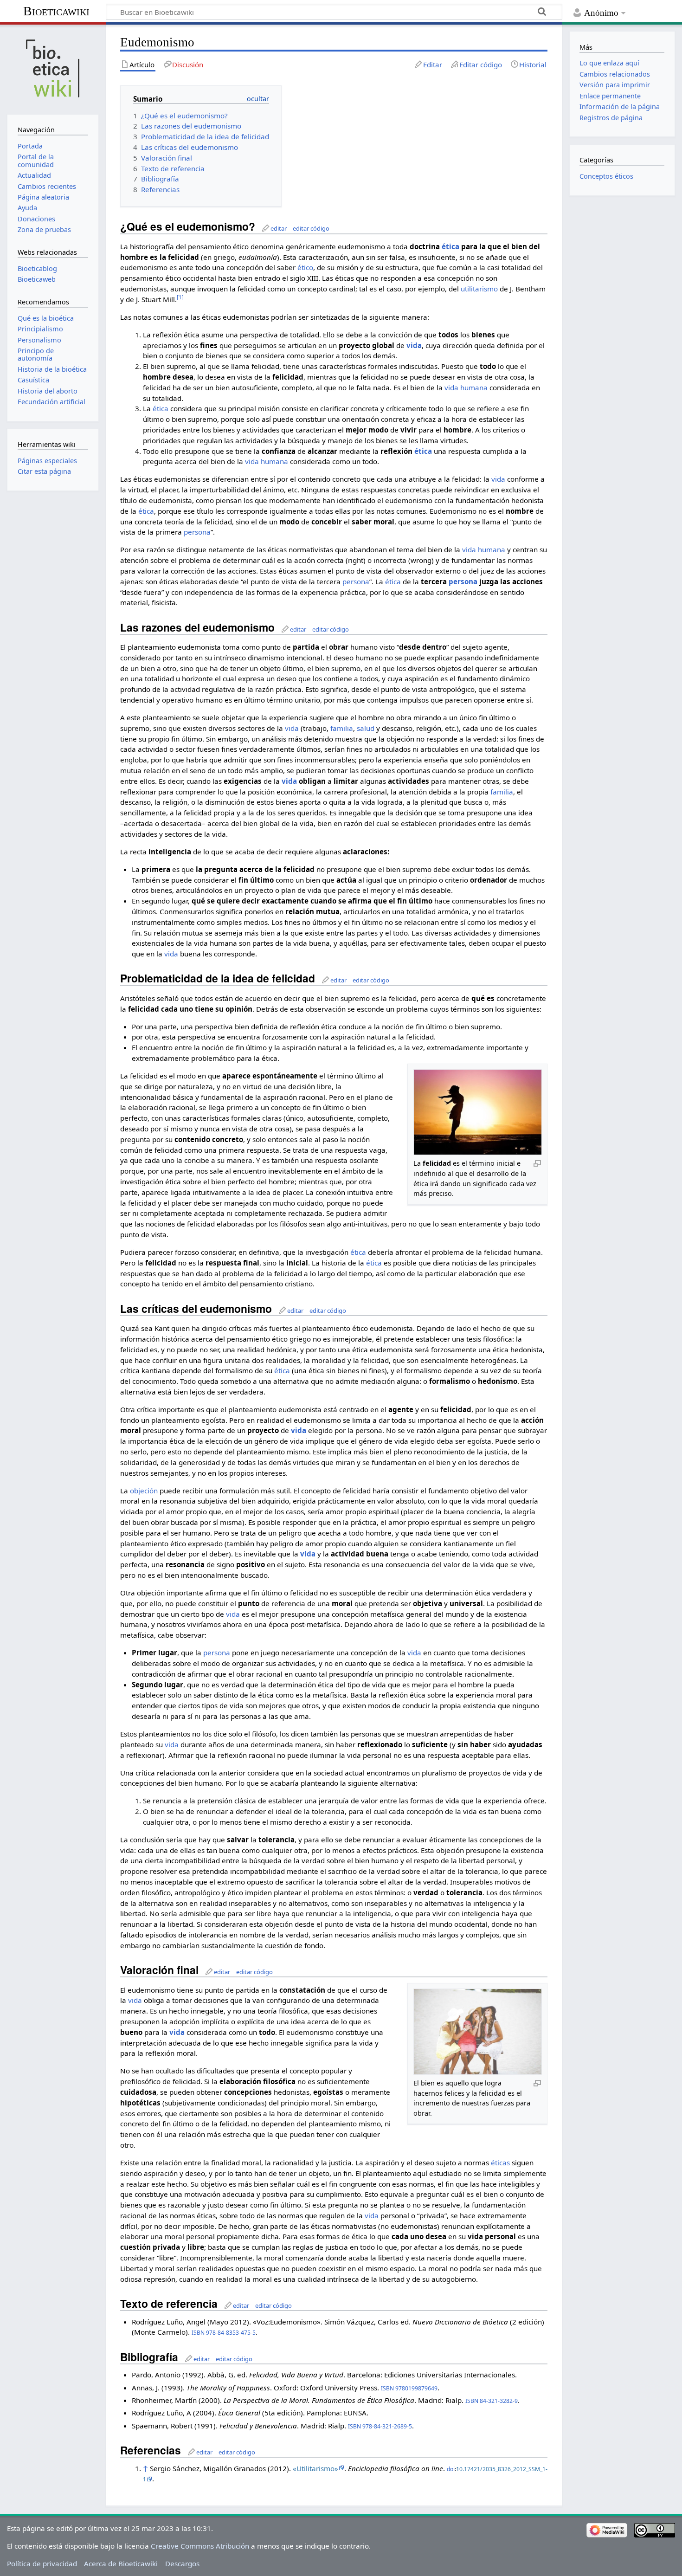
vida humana (466, 387)
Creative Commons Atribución (200, 2546)
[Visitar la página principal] (53, 68)
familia (342, 728)
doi (451, 2469)
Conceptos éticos (606, 176)
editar (279, 228)
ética (450, 246)
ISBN (198, 2333)
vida (414, 345)
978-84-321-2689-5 (387, 2426)
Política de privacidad (42, 2563)
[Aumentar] (537, 1163)
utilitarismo (479, 289)
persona (197, 532)
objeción (144, 1491)
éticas (500, 2163)
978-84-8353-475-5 (231, 2333)
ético (305, 267)
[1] (180, 297)
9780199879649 (416, 2388)
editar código (311, 228)
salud (366, 728)
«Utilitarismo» (315, 2468)
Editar (433, 65)
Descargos (182, 2563)
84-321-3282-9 (499, 2401)
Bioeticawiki (56, 11)
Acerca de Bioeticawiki (121, 2563)
